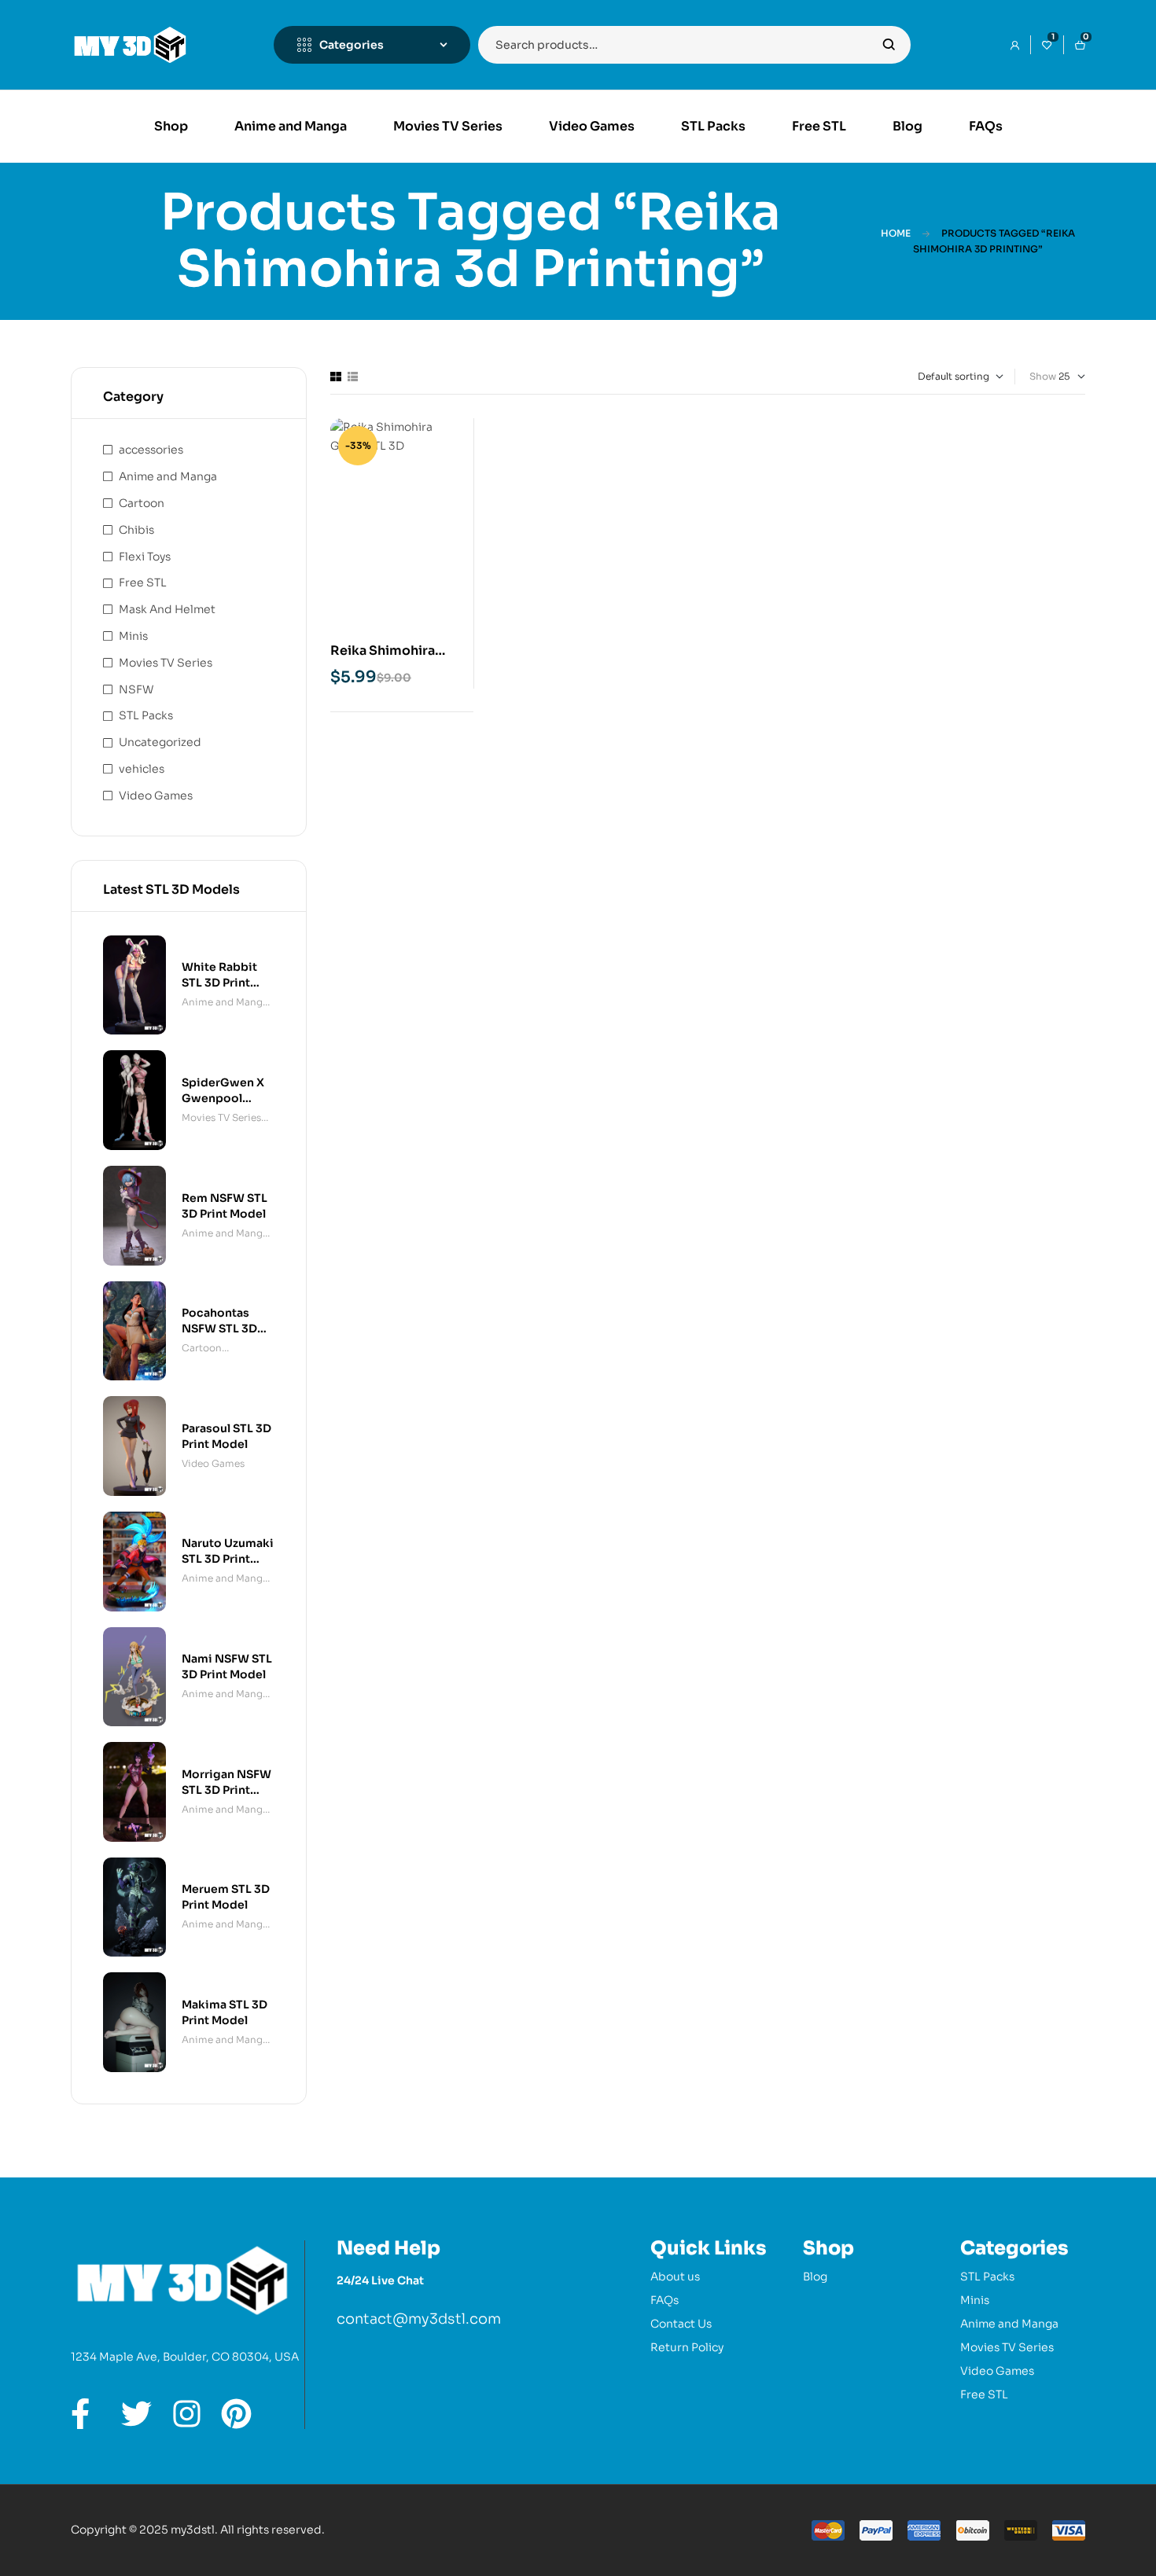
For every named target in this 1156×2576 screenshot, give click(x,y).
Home (896, 233)
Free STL (143, 582)
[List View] (353, 377)
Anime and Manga (168, 476)
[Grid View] (336, 377)
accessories (151, 450)
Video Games (156, 796)
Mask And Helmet (167, 609)
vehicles (142, 769)
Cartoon (142, 503)
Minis (133, 636)
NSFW (136, 689)
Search (889, 45)
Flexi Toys (145, 557)
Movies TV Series (166, 663)
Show (1043, 376)
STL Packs (146, 715)
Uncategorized (160, 742)
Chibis (136, 530)
